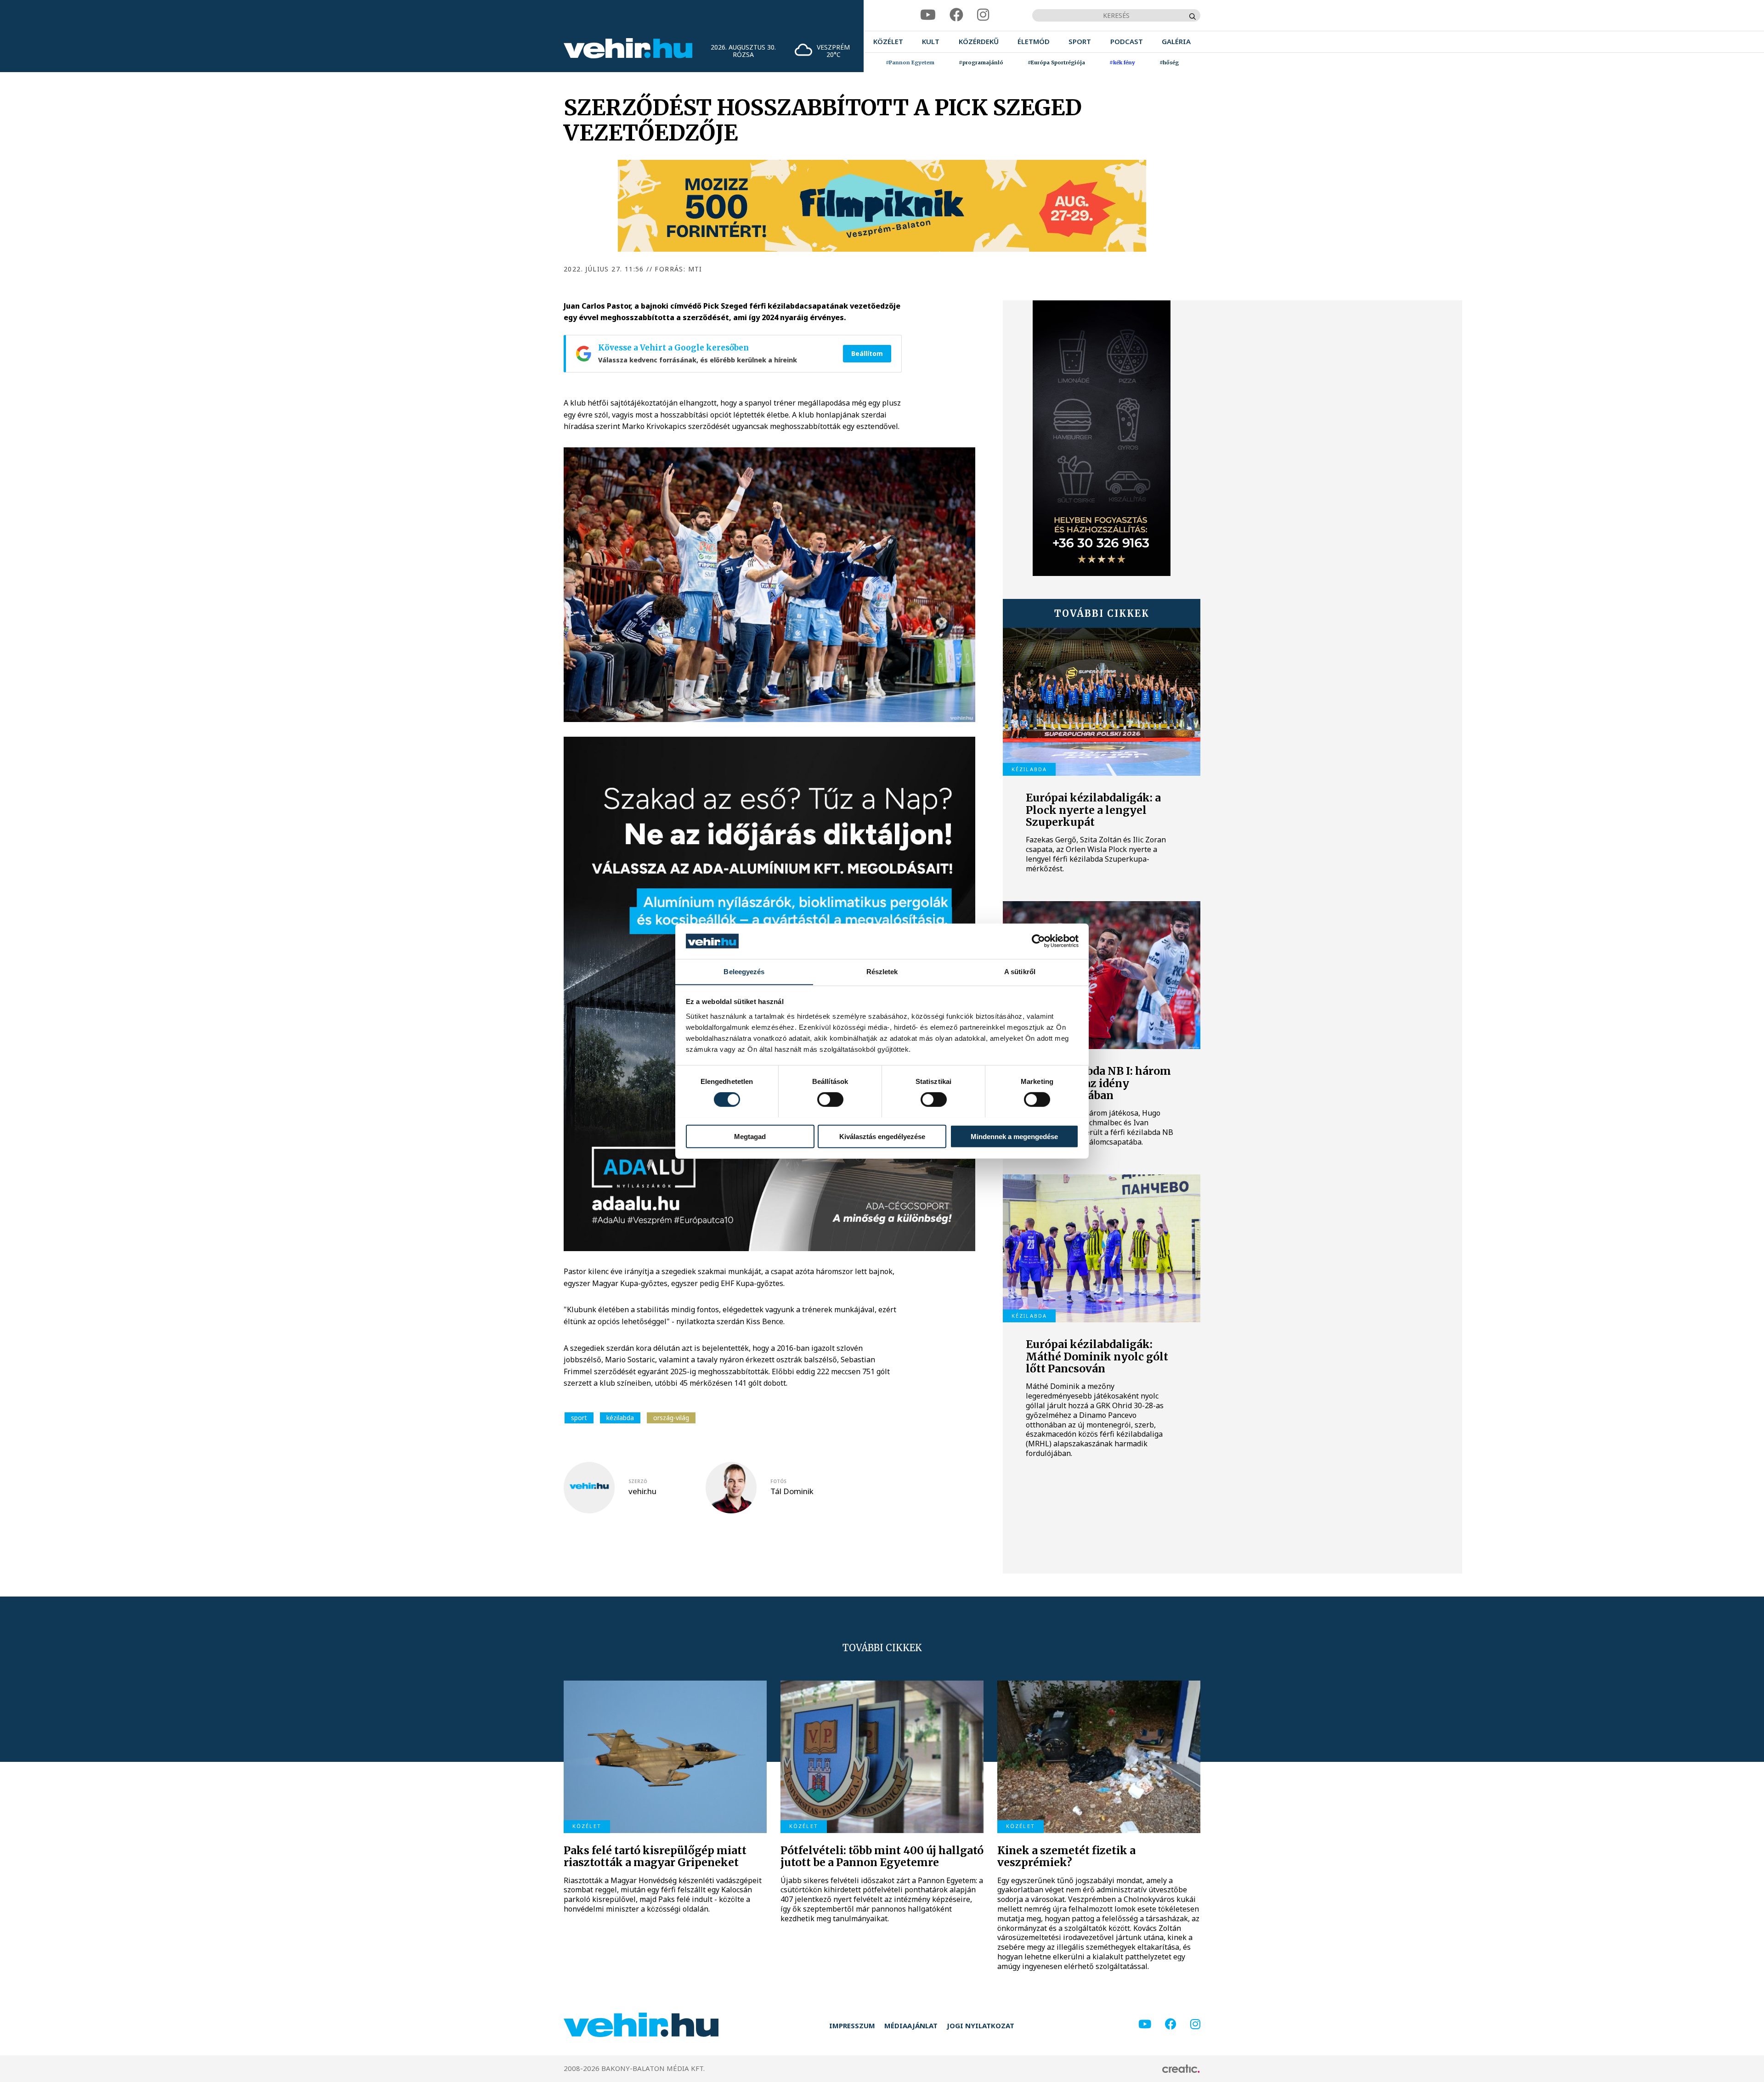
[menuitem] (888, 42)
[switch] (830, 1099)
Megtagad (750, 1136)
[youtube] (928, 15)
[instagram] (983, 15)
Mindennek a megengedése (1014, 1136)
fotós (778, 1481)
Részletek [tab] (882, 971)
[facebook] (956, 15)
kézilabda (620, 1418)
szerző (638, 1481)
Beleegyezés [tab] (744, 971)
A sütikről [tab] (1020, 971)
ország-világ (671, 1418)
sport (579, 1418)
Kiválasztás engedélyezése (882, 1136)
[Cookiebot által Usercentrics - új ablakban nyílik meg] (1038, 941)
